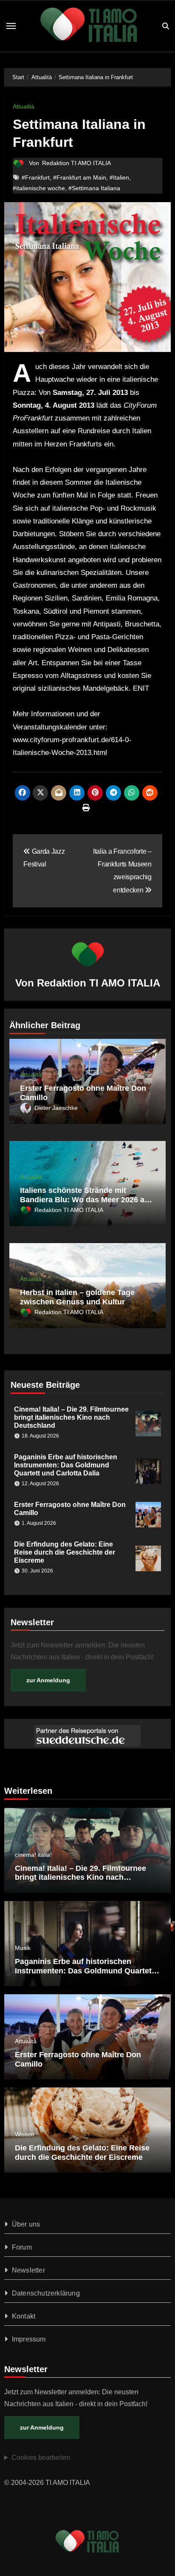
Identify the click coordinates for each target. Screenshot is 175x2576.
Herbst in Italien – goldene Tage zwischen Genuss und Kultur (77, 1297)
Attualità (24, 106)
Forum (22, 2247)
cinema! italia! (33, 1855)
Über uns (26, 2224)
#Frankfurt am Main (80, 177)
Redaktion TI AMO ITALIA (76, 163)
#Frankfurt (36, 177)
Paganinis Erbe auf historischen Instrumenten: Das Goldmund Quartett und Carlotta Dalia (66, 1465)
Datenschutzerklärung (46, 2293)
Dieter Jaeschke (56, 1108)
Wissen (25, 2134)
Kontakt (24, 2316)
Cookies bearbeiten (41, 2457)
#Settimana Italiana (94, 188)
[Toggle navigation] (11, 26)
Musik (23, 1948)
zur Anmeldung (48, 1680)
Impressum (29, 2339)
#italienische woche (39, 188)
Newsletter (28, 2270)
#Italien (119, 177)
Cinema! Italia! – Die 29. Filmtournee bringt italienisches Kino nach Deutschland (71, 1417)
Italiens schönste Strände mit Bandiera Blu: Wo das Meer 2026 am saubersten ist (86, 1199)
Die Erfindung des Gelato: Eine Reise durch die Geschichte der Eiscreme (65, 1552)
